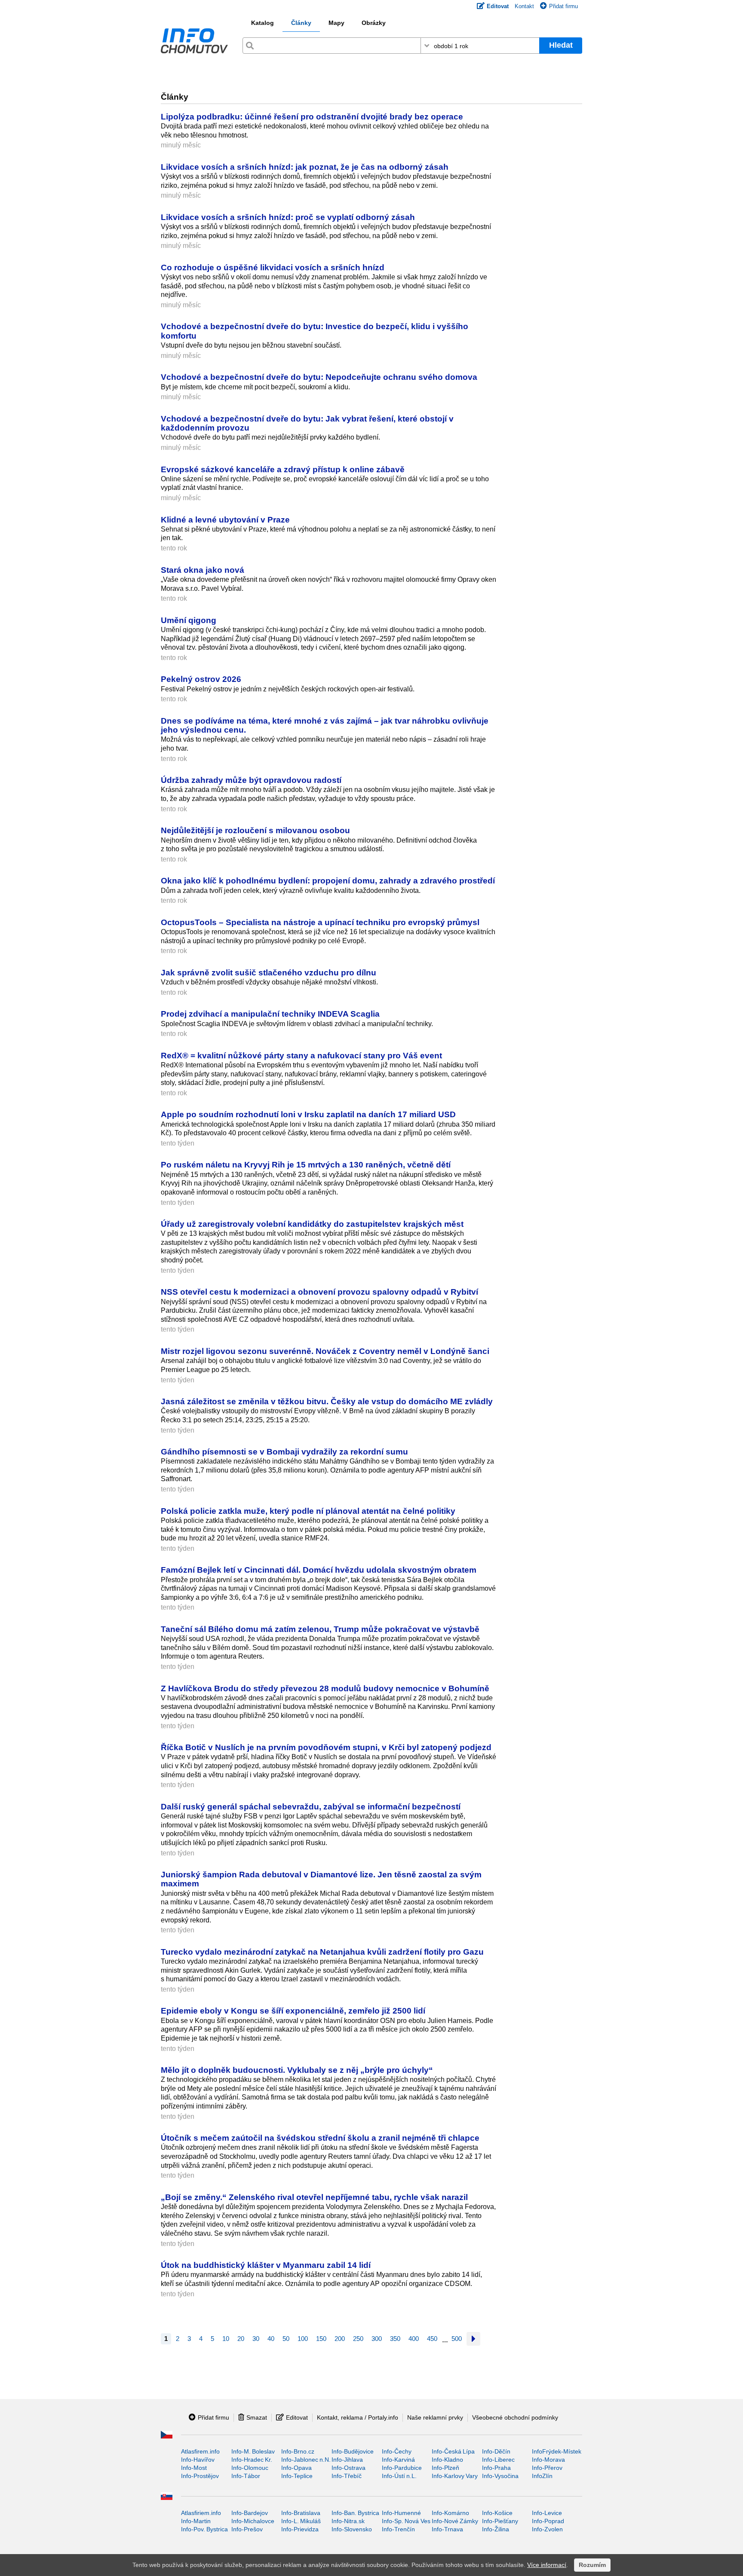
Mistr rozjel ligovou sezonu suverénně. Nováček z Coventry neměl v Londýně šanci (325, 1351)
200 (340, 2339)
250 (358, 2339)
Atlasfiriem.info (201, 2513)
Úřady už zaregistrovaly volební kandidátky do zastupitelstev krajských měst (312, 1224)
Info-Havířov (198, 2460)
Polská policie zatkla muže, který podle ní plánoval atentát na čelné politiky (308, 1511)
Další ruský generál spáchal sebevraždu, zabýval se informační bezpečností (311, 1806)
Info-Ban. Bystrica (355, 2513)
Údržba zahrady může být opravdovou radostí (251, 780)
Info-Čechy (397, 2451)
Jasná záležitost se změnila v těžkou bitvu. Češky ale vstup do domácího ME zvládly (327, 1401)
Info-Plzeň (445, 2468)
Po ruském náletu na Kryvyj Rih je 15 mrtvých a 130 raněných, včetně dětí (306, 1164)
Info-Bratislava (301, 2513)
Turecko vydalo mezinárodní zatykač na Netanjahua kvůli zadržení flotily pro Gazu (322, 1952)
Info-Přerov (547, 2468)
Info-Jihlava (347, 2460)
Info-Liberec (498, 2460)
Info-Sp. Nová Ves (406, 2521)
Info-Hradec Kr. (252, 2460)
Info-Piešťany (500, 2521)
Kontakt (524, 6)
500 (457, 2339)
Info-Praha (496, 2468)
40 (271, 2339)
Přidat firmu (563, 6)
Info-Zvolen (547, 2529)
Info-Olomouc (250, 2468)
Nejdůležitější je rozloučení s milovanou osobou (255, 830)
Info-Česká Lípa (453, 2451)
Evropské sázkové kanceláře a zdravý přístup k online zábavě (283, 469)
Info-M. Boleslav (253, 2451)
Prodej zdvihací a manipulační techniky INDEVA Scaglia (270, 1014)
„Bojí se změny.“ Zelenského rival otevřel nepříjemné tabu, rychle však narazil (314, 2197)
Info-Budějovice (353, 2451)
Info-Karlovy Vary (455, 2476)
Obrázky (374, 23)
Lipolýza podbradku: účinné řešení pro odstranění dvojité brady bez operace (312, 116)
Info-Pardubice (402, 2468)
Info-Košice (497, 2513)
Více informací (547, 2565)
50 (286, 2339)
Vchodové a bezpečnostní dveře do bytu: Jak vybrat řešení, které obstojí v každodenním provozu (307, 423)
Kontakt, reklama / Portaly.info (358, 2417)
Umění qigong (189, 620)
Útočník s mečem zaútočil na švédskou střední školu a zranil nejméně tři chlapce (320, 2138)
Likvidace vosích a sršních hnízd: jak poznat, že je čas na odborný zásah (305, 167)
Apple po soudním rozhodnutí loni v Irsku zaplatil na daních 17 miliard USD (308, 1114)
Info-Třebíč (347, 2476)
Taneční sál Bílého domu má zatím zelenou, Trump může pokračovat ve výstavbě (320, 1629)
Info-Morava (548, 2460)
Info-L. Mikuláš (301, 2521)
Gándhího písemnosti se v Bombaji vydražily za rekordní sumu (284, 1451)
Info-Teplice (297, 2476)
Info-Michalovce (253, 2521)
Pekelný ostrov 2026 (201, 679)
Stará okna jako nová (203, 570)
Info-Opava (296, 2468)
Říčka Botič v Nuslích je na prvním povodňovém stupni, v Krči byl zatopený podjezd (326, 1747)
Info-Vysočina (500, 2476)
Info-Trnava (447, 2529)
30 (256, 2339)
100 (303, 2339)
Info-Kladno (447, 2460)
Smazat (257, 2417)
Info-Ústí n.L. (399, 2476)
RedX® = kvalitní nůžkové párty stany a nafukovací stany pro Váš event (301, 1055)
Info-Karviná (398, 2460)
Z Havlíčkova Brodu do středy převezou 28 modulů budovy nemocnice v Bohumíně (325, 1688)
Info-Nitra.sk (348, 2521)
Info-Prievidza (300, 2529)
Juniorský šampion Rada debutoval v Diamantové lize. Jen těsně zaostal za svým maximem (321, 1879)
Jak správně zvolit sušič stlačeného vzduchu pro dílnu (269, 972)
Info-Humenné (401, 2513)
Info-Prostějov (200, 2476)
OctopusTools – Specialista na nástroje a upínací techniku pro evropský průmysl (320, 922)
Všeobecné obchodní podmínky (515, 2417)
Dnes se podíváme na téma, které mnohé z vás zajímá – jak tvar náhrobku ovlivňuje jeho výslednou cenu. (325, 725)
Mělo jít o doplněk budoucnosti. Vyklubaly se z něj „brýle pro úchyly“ (298, 2070)
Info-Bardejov (250, 2513)
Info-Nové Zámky (455, 2521)
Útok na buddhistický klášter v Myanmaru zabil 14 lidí (266, 2265)
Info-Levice (547, 2513)
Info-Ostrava (348, 2468)
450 (432, 2339)
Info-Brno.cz (298, 2451)
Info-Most (194, 2468)
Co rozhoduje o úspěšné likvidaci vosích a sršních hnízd (273, 267)
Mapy (336, 23)
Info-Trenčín (398, 2529)
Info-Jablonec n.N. (306, 2460)
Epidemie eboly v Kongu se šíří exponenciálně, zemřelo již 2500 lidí (293, 2011)
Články (301, 23)
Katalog (263, 23)
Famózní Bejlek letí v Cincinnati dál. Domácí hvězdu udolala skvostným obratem (319, 1570)
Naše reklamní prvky (435, 2417)
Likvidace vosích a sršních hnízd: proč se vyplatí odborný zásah (288, 217)
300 (377, 2339)
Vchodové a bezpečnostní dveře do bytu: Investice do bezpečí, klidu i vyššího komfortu (315, 331)
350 (395, 2339)
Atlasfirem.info (200, 2451)
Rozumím (592, 2565)
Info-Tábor (246, 2476)
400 (414, 2339)
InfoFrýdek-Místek (557, 2451)
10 (226, 2339)
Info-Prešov (247, 2529)
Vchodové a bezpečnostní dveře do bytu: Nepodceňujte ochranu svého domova (319, 377)
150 (321, 2339)
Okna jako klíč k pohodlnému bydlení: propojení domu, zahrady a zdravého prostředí (328, 880)
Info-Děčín (496, 2451)
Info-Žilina (496, 2529)
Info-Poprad (548, 2521)
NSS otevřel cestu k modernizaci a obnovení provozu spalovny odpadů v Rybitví (319, 1292)
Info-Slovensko (352, 2529)
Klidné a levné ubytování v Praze (225, 519)
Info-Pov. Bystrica (204, 2529)
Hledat (561, 45)
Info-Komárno (450, 2513)
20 (241, 2339)
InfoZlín (542, 2476)
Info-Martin (196, 2521)
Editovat (297, 2417)
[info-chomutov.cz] (194, 43)
